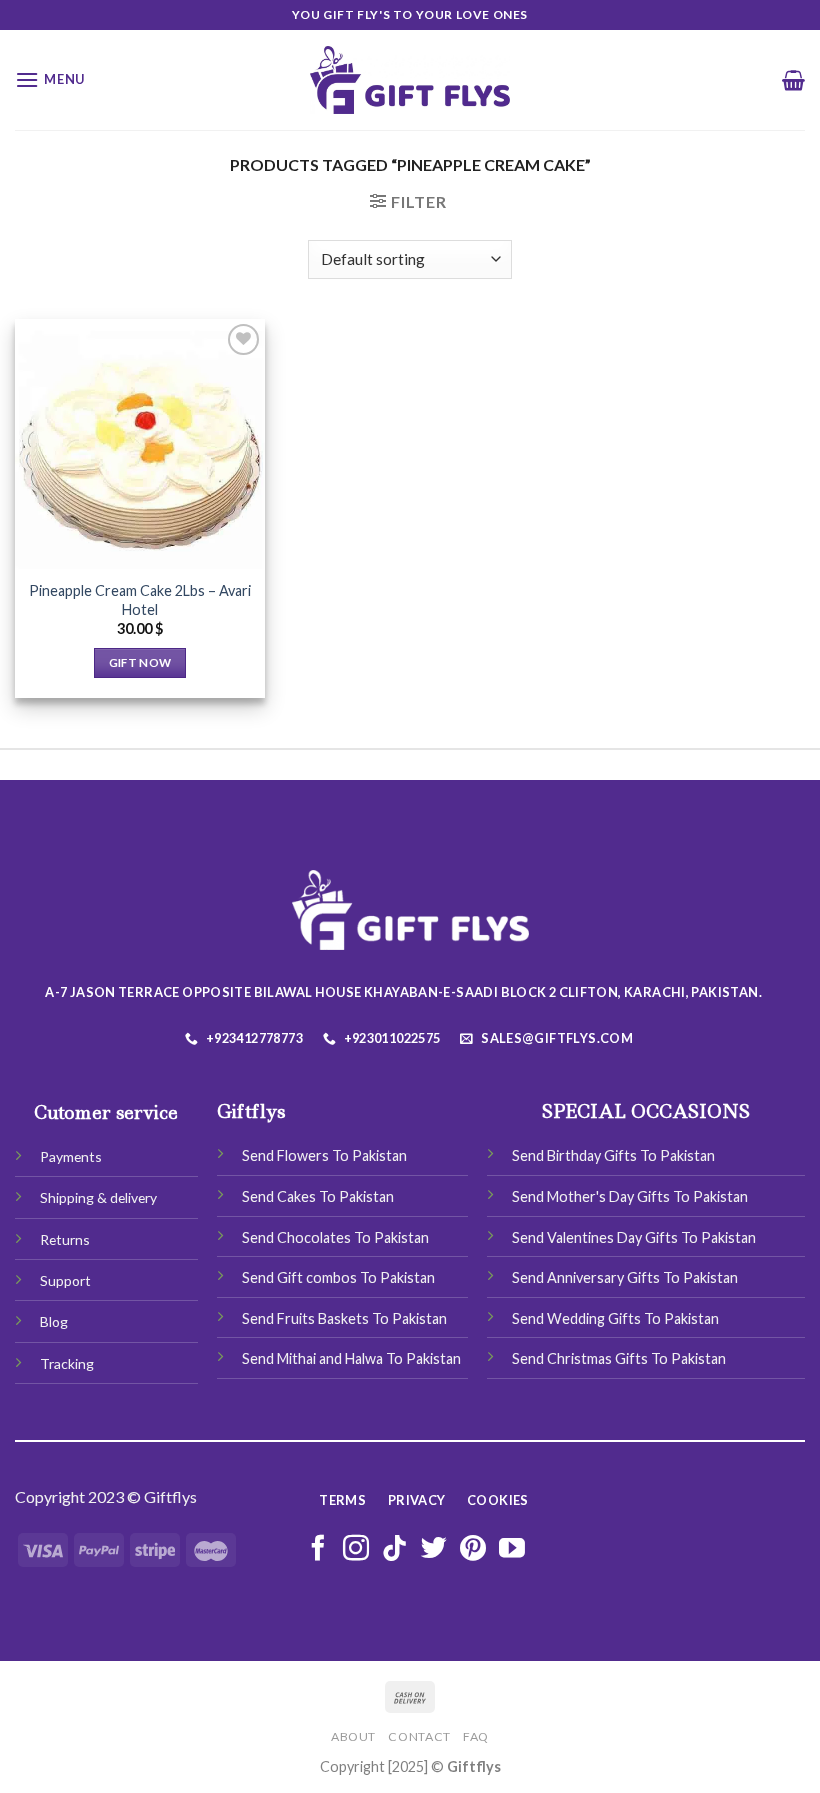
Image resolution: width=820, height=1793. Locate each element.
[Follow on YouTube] (512, 1550)
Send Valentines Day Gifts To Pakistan (634, 1237)
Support (65, 1280)
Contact (419, 1736)
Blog (54, 1321)
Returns (65, 1239)
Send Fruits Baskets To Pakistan (344, 1318)
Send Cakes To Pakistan (318, 1196)
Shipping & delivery (98, 1197)
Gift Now (140, 662)
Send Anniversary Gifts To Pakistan (625, 1277)
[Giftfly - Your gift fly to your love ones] (410, 80)
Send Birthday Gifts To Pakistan (613, 1155)
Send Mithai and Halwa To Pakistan (351, 1358)
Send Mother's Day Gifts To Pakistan (630, 1196)
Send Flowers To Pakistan (324, 1155)
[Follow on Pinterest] (473, 1550)
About (353, 1736)
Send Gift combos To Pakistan (338, 1277)
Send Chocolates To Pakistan (335, 1237)
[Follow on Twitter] (434, 1550)
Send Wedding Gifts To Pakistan (615, 1318)
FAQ (476, 1736)
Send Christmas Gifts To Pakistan (619, 1358)
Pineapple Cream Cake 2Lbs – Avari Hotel (140, 600)
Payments (71, 1156)
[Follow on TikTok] (395, 1550)
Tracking (67, 1363)
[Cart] (793, 80)
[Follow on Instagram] (356, 1550)
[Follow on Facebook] (318, 1550)
